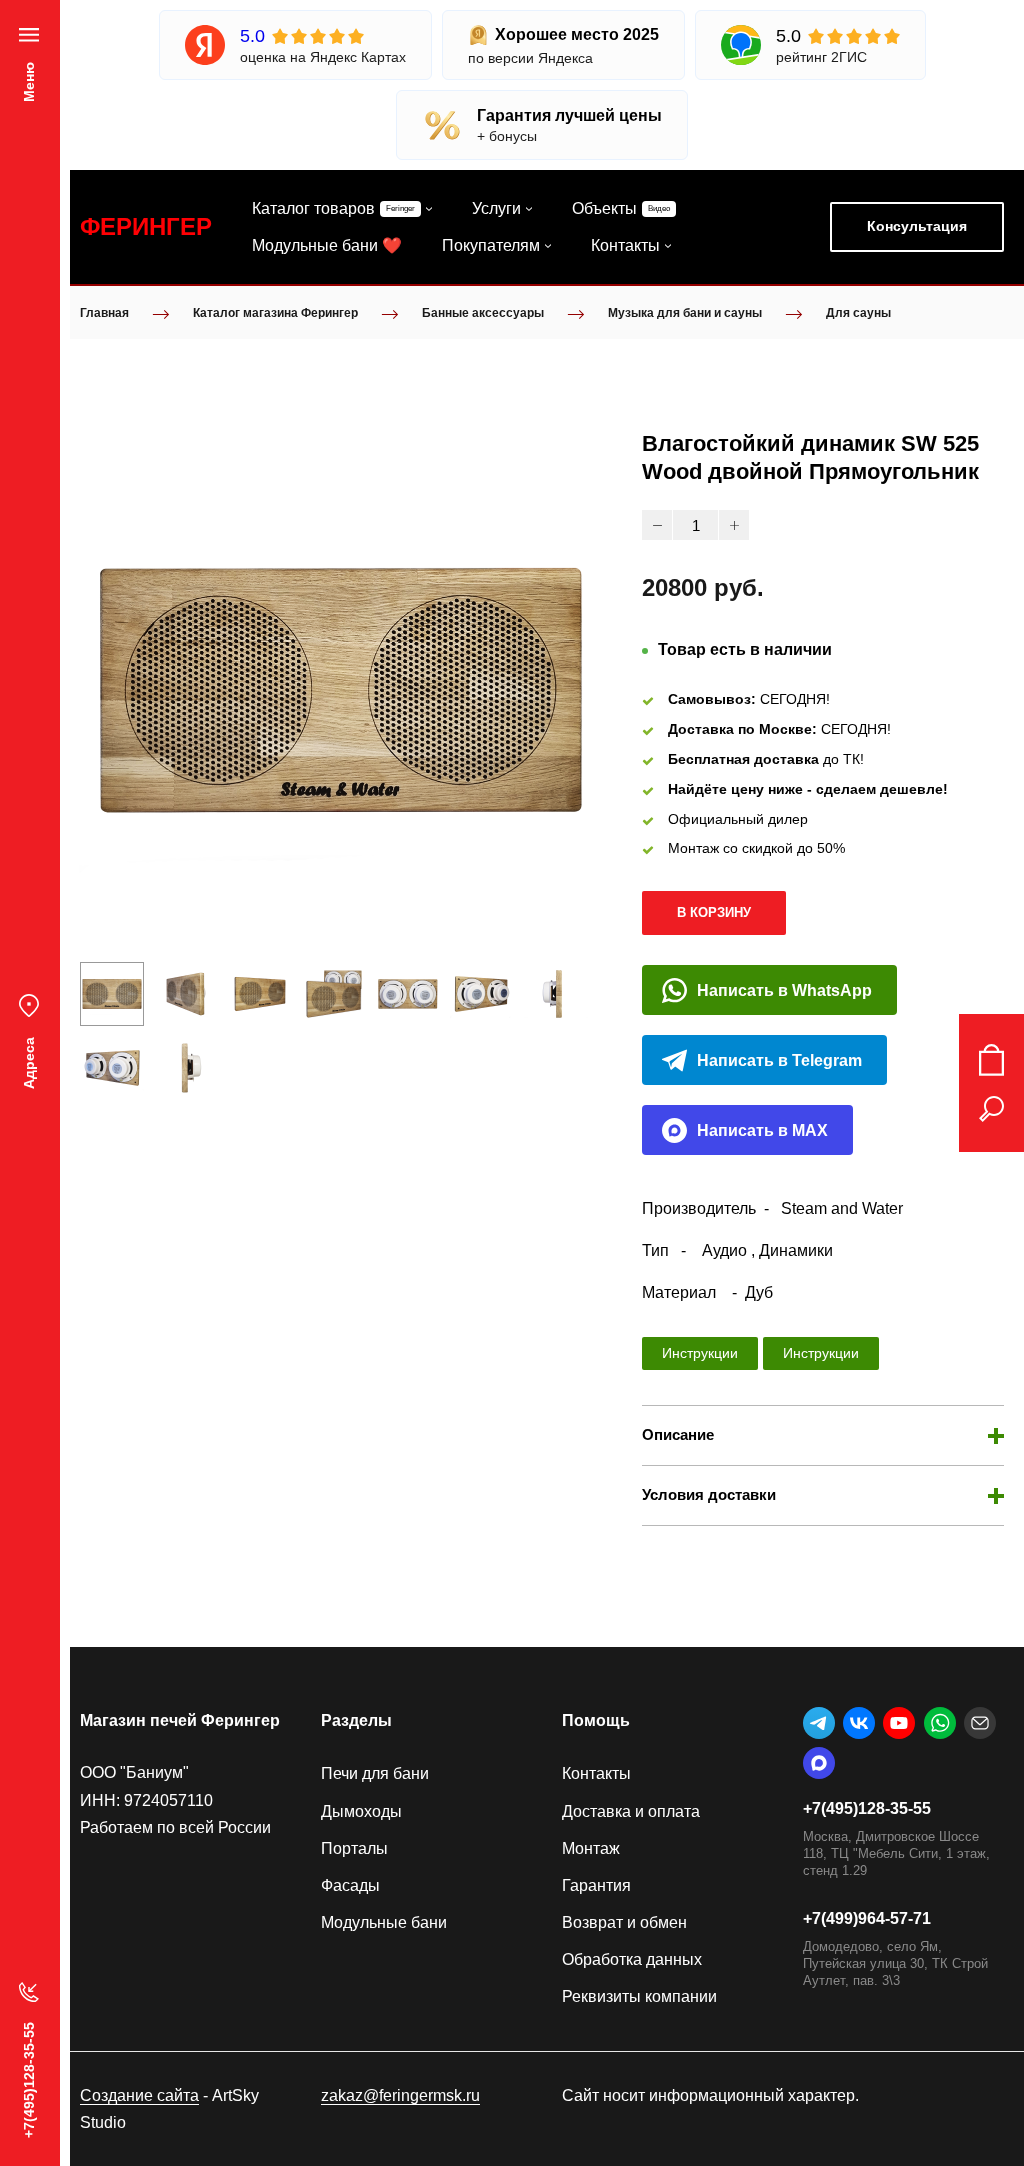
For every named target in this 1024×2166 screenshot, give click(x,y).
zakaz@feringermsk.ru (400, 2095)
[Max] (819, 1763)
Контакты (625, 245)
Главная (104, 313)
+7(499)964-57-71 (867, 1918)
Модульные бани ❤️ (327, 245)
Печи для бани (375, 1773)
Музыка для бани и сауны (685, 313)
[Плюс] (734, 525)
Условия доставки (709, 1494)
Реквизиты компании (639, 1996)
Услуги (496, 208)
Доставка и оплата (631, 1811)
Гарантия (596, 1885)
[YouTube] (899, 1723)
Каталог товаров (313, 208)
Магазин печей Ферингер (180, 1720)
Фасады (350, 1885)
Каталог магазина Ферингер (275, 313)
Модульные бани (384, 1922)
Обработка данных (632, 1959)
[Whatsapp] (940, 1723)
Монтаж (591, 1848)
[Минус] (657, 525)
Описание (678, 1434)
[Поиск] (991, 1109)
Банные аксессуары (483, 313)
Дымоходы (361, 1811)
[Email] (980, 1723)
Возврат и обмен (624, 1922)
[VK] (859, 1723)
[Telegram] (819, 1723)
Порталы (354, 1848)
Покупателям (491, 245)
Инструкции (700, 1353)
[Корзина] (991, 1060)
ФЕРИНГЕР (146, 226)
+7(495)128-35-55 (867, 1808)
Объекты (604, 208)
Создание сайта (139, 2095)
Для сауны (858, 313)
